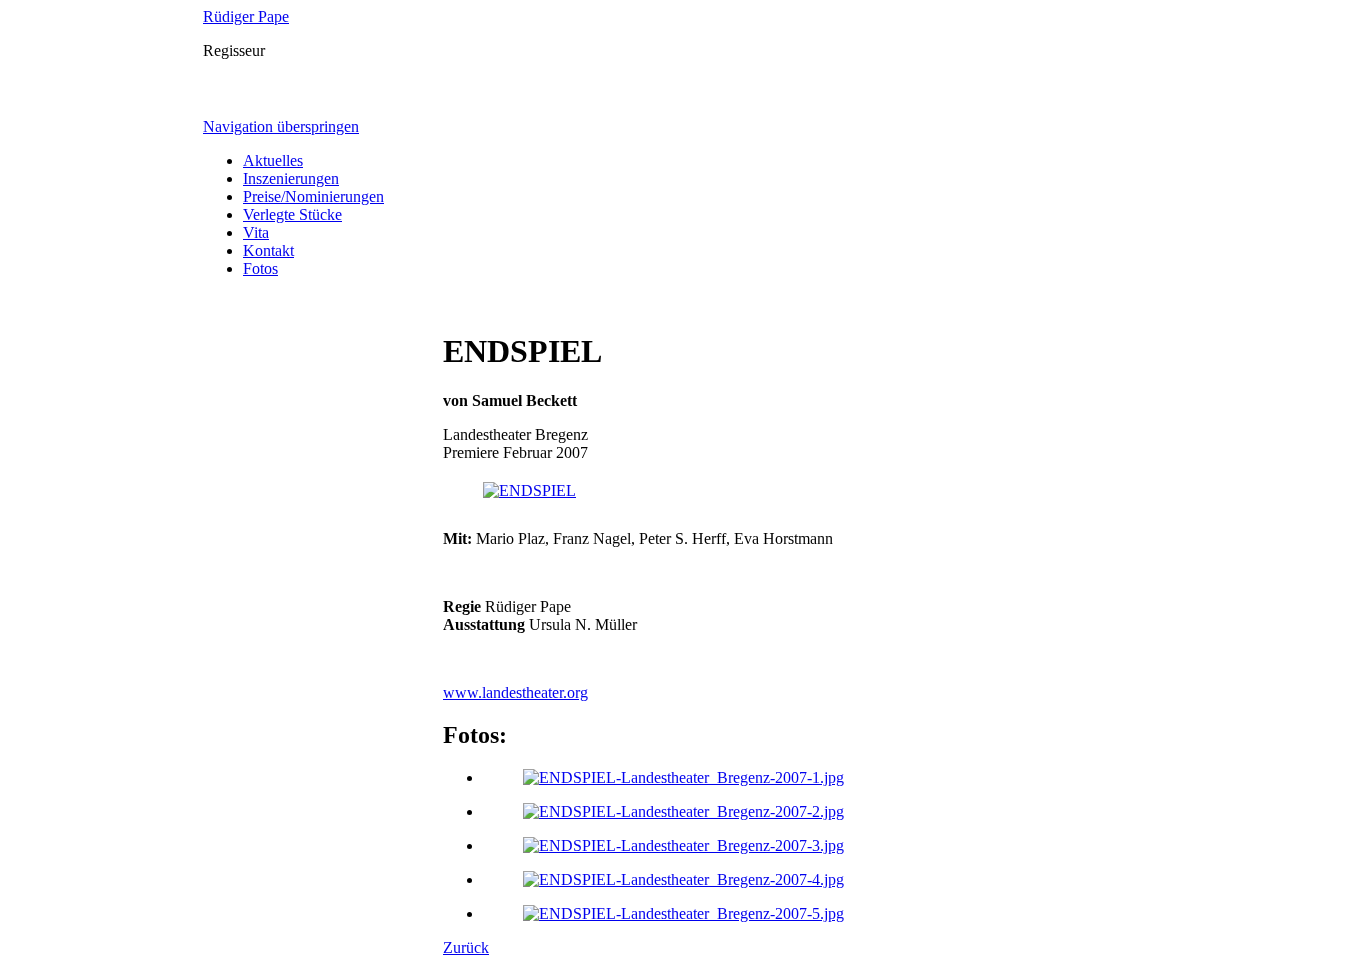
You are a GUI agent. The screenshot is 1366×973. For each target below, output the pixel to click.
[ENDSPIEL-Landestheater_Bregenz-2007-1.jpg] (683, 777)
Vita (256, 232)
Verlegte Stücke (292, 214)
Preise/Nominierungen (313, 196)
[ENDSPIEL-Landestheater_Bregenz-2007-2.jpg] (683, 811)
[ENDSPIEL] (529, 490)
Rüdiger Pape (246, 16)
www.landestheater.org (515, 692)
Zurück (466, 947)
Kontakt (268, 250)
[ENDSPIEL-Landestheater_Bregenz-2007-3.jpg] (683, 845)
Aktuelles (273, 160)
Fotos (260, 268)
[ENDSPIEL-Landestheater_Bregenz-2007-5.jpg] (683, 913)
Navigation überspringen (281, 126)
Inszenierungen (291, 178)
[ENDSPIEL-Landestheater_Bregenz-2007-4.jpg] (683, 879)
